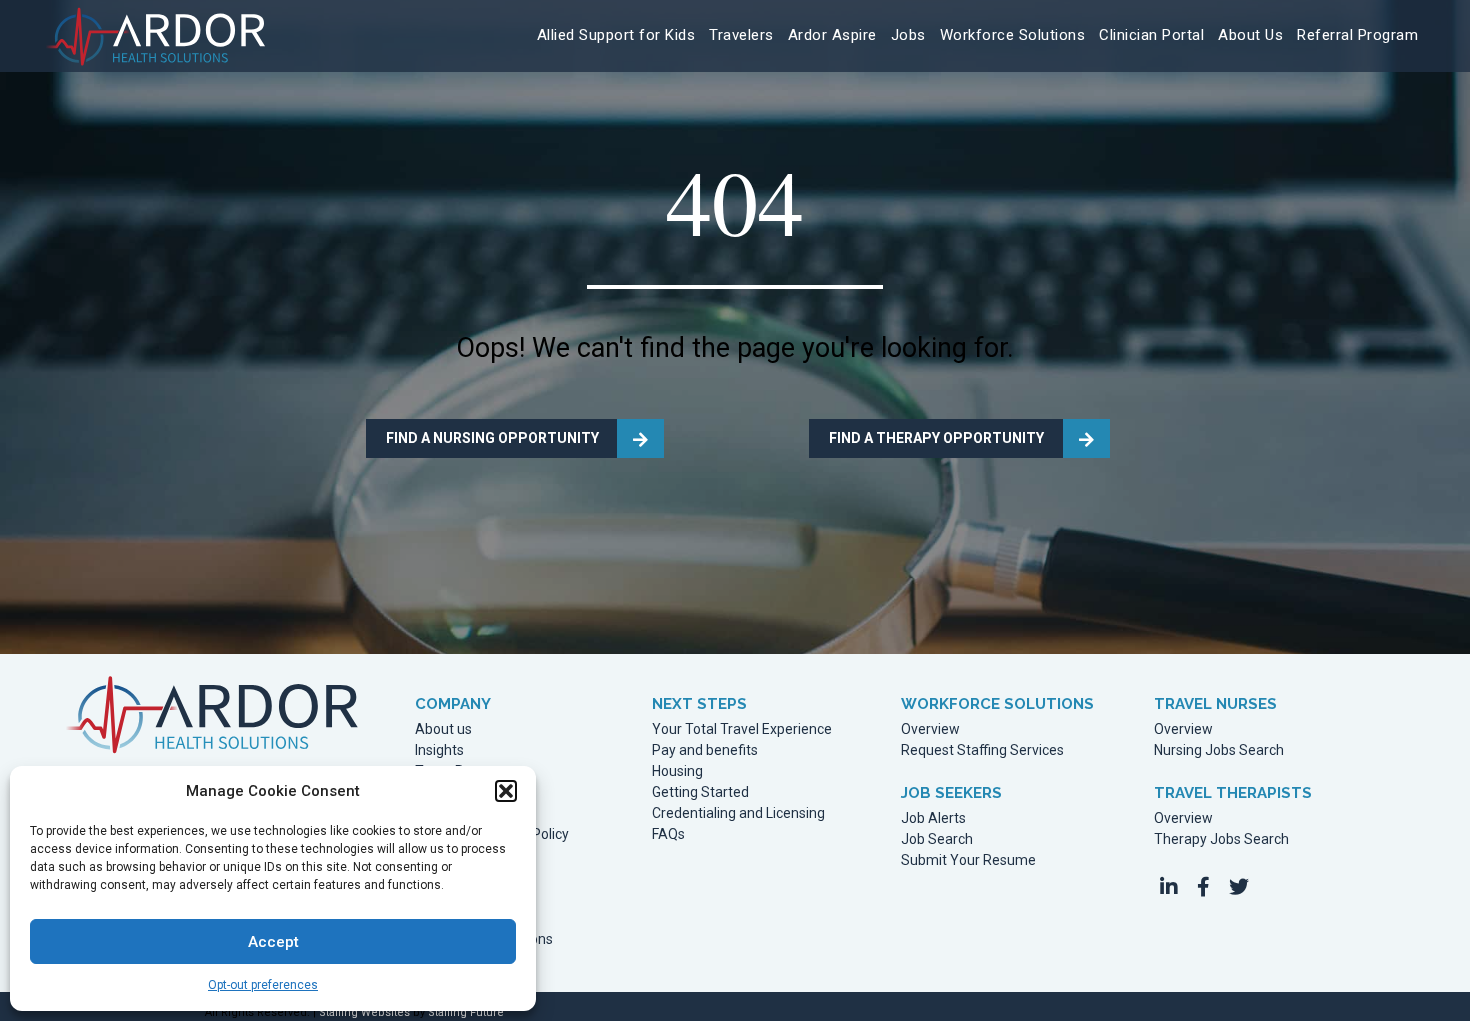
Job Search (937, 839)
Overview (930, 729)
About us (443, 729)
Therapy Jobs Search (1221, 839)
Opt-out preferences (263, 985)
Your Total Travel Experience (742, 729)
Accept (273, 942)
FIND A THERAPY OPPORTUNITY (936, 438)
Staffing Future (466, 1012)
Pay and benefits (705, 750)
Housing (677, 771)
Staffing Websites (364, 1012)
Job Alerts (933, 818)
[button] (506, 791)
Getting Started (700, 792)
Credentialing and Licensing (738, 813)
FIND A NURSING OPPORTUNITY (492, 438)
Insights (439, 750)
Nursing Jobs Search (1219, 750)
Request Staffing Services (982, 750)
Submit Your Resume (968, 860)
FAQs (668, 834)
